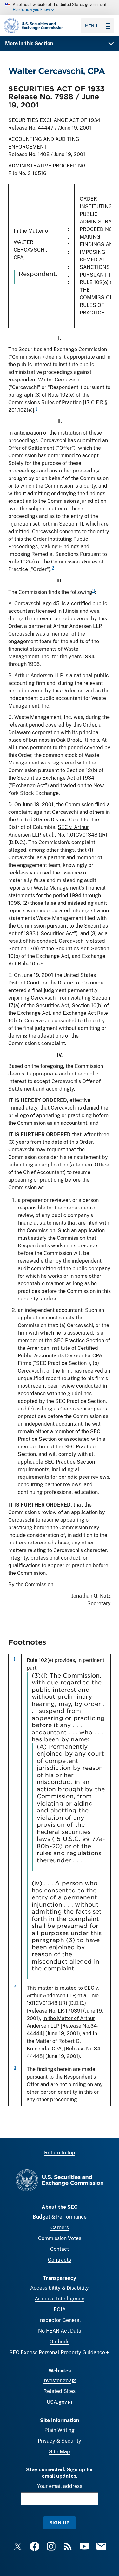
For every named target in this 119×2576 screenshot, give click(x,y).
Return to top (60, 2153)
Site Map (60, 2452)
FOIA (60, 2309)
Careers (60, 2228)
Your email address (60, 2486)
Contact (60, 2249)
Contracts (60, 2260)
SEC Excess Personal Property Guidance (57, 2352)
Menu (91, 26)
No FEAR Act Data (60, 2331)
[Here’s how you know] (60, 8)
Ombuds (60, 2342)
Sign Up (60, 2522)
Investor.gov (57, 2381)
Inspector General (60, 2320)
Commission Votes (60, 2238)
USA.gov (57, 2402)
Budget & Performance (60, 2217)
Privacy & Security (60, 2441)
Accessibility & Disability (60, 2288)
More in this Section (29, 43)
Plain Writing (60, 2430)
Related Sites (60, 2391)
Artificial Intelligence (60, 2299)
